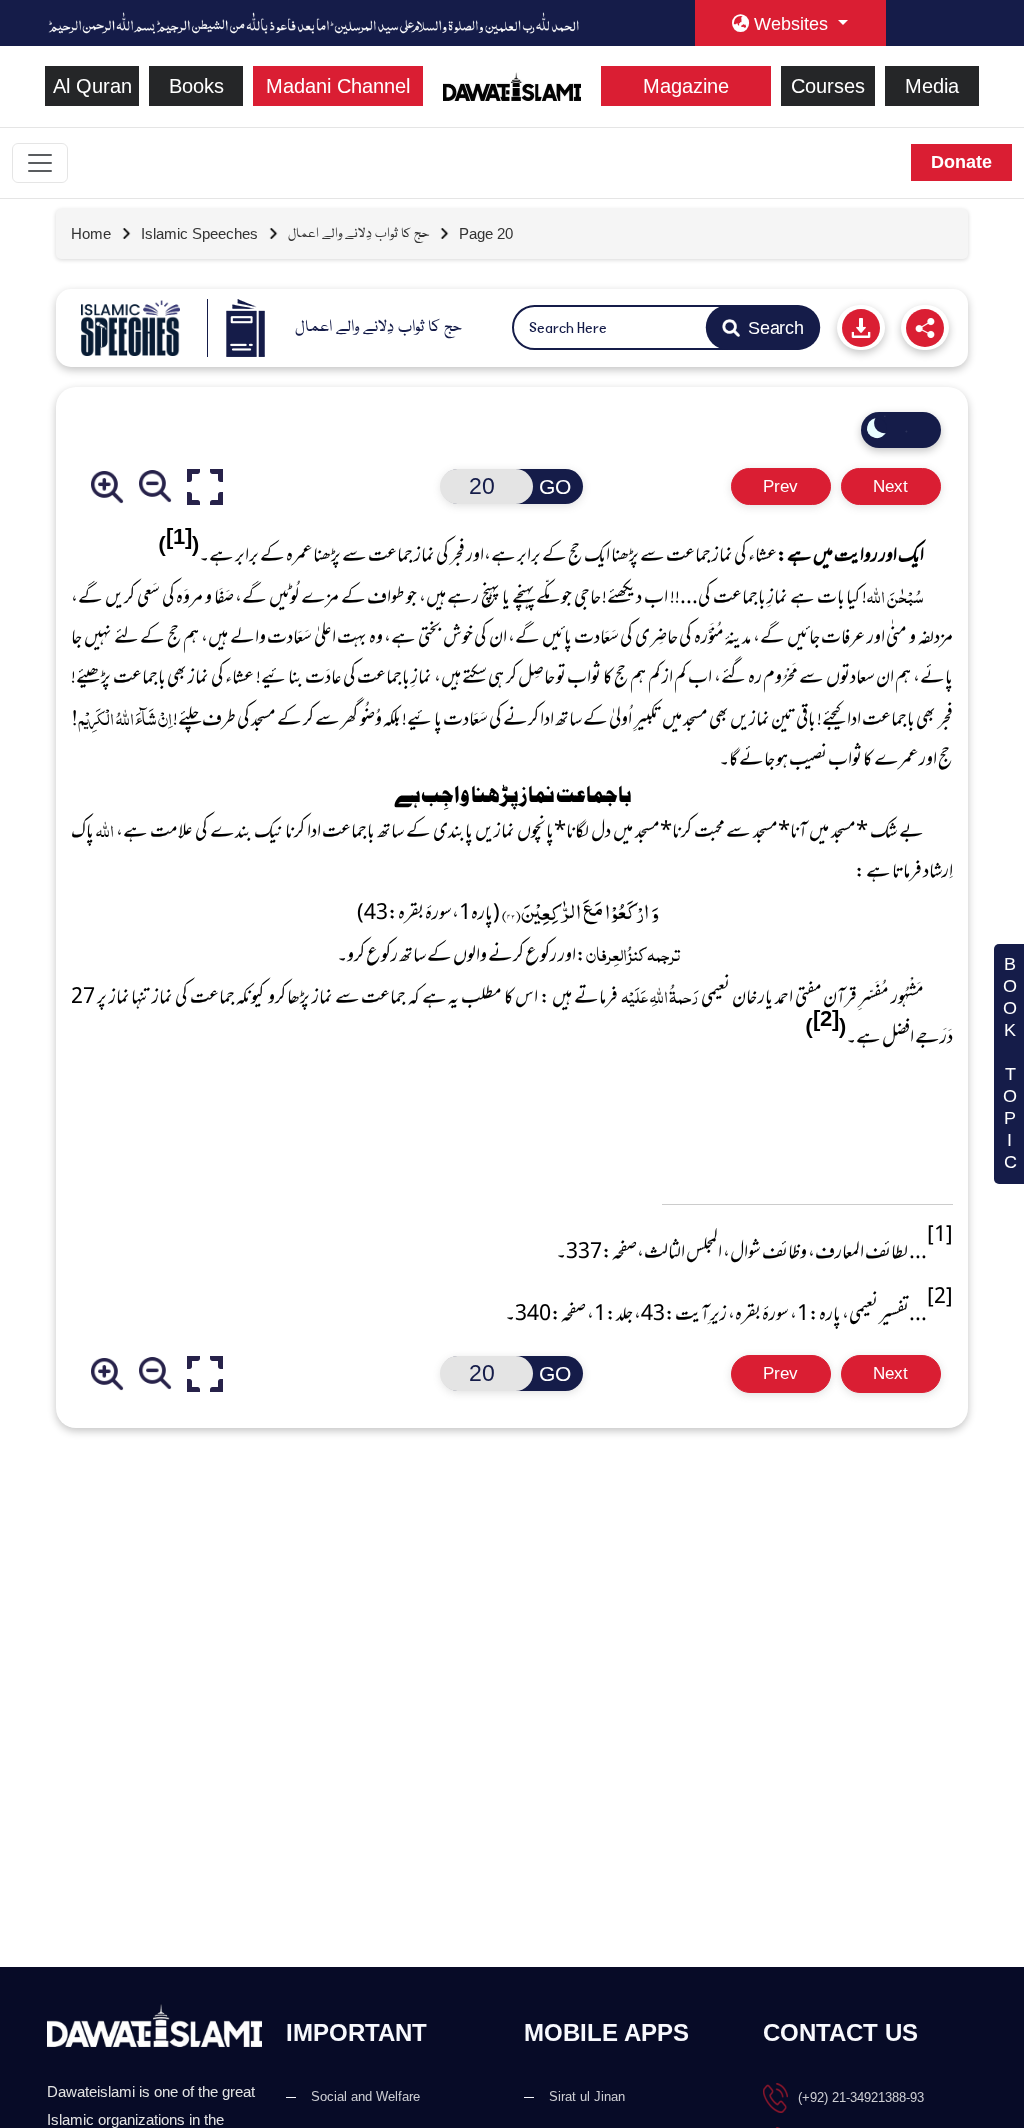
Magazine (686, 86)
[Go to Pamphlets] (130, 328)
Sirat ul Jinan (587, 2096)
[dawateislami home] (512, 84)
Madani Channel (338, 86)
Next (890, 486)
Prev (780, 486)
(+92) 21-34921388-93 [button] (861, 2097)
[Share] (925, 327)
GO (555, 486)
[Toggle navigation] (40, 163)
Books (196, 86)
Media (932, 86)
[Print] (861, 327)
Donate (961, 162)
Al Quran (92, 86)
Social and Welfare (365, 2096)
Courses (828, 86)
